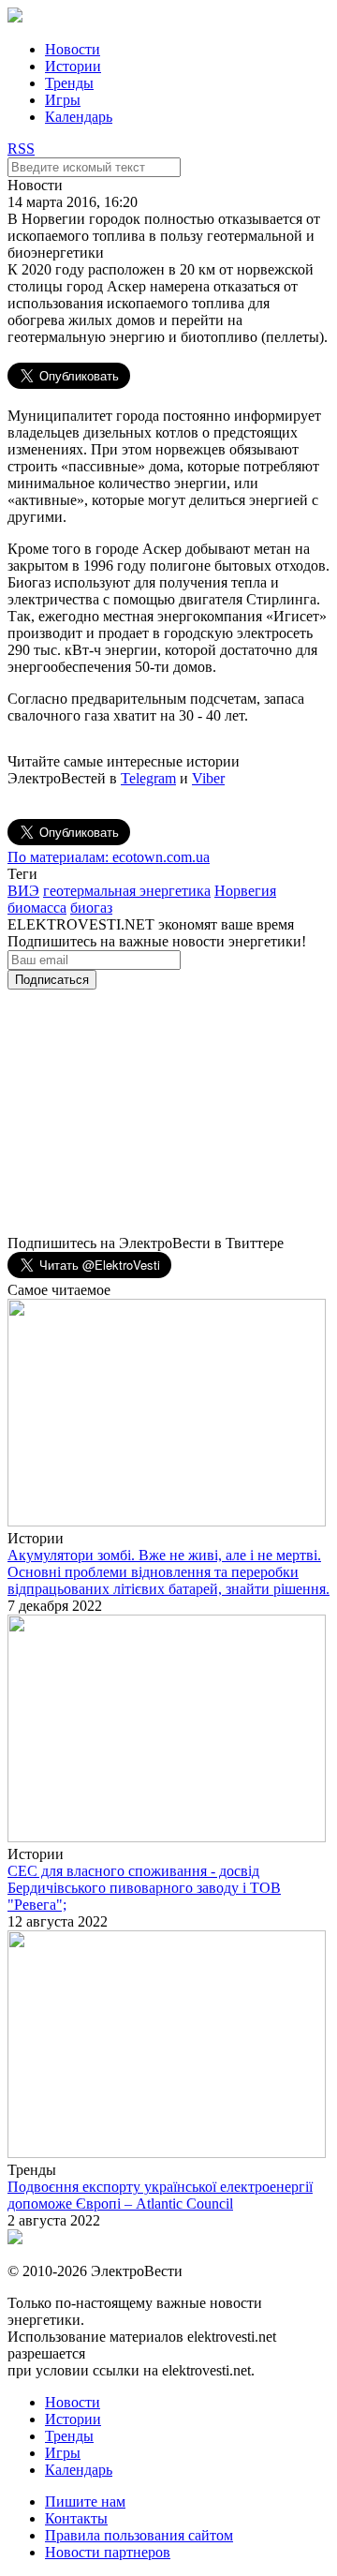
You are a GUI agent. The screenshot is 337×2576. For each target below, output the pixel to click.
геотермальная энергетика (127, 891)
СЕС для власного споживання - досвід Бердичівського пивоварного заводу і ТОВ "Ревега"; (144, 1888)
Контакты (76, 2518)
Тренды (69, 83)
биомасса (37, 908)
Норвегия (245, 891)
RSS (21, 149)
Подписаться (52, 980)
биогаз (91, 908)
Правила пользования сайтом (139, 2535)
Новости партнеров (108, 2552)
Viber (208, 778)
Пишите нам (85, 2502)
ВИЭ (23, 891)
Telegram (148, 778)
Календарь (79, 117)
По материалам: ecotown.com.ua (109, 857)
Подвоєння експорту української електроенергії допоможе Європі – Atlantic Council (160, 2195)
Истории (73, 66)
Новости (73, 49)
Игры (63, 100)
